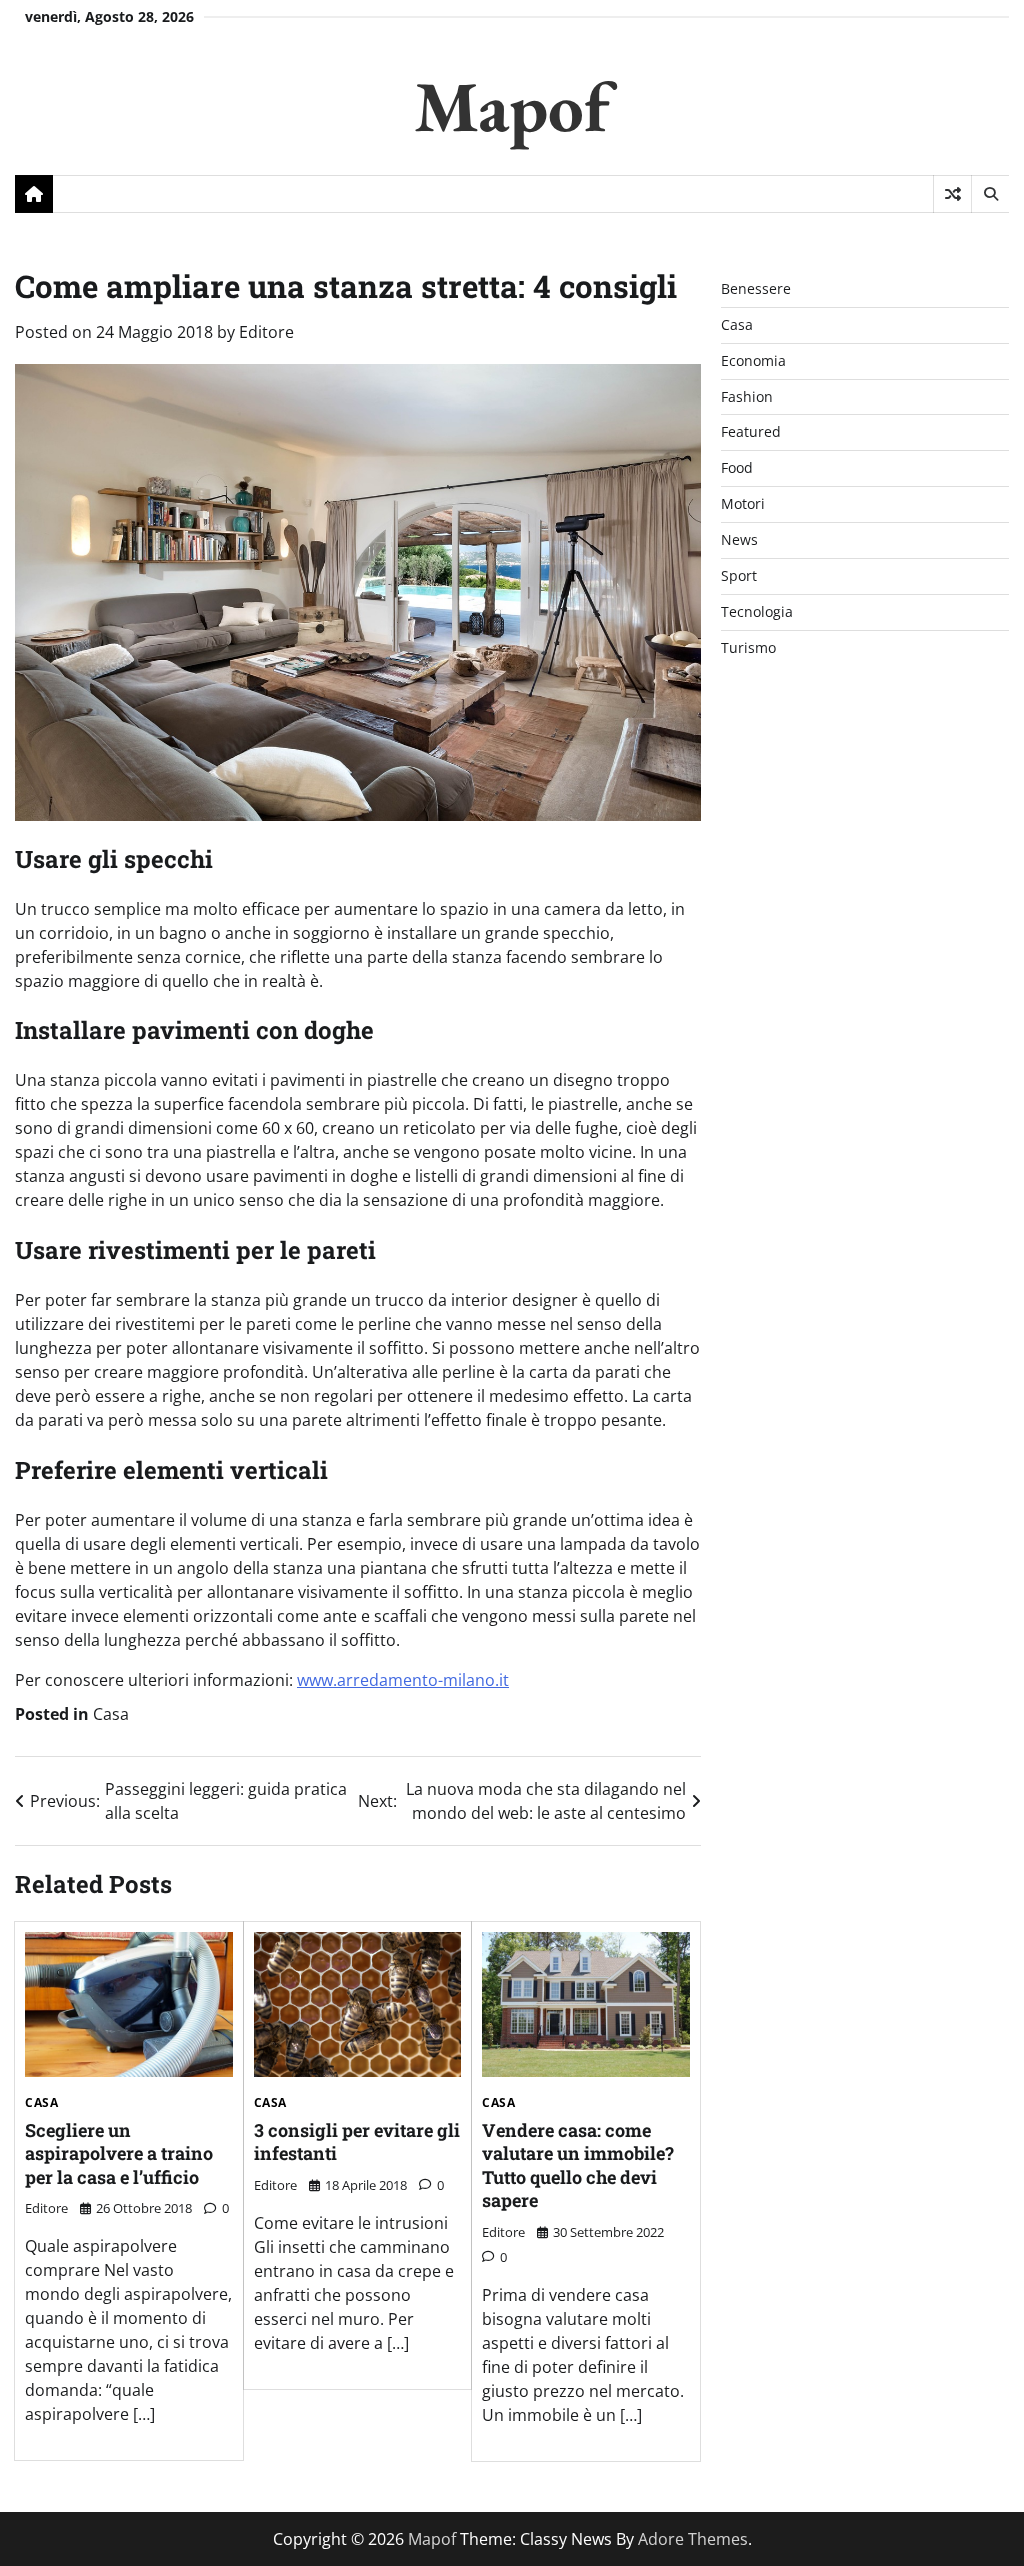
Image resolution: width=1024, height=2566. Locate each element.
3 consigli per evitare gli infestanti (357, 2141)
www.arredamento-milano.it (403, 1680)
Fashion (747, 396)
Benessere (756, 288)
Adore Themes (693, 2539)
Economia (753, 360)
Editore (266, 332)
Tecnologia (757, 611)
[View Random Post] (952, 194)
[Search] (990, 194)
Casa (111, 1714)
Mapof (512, 106)
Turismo (748, 647)
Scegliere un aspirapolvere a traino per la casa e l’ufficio (119, 2153)
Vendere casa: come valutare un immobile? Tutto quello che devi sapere (578, 2165)
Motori (743, 503)
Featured (751, 431)
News (739, 539)
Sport (739, 575)
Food (737, 467)
